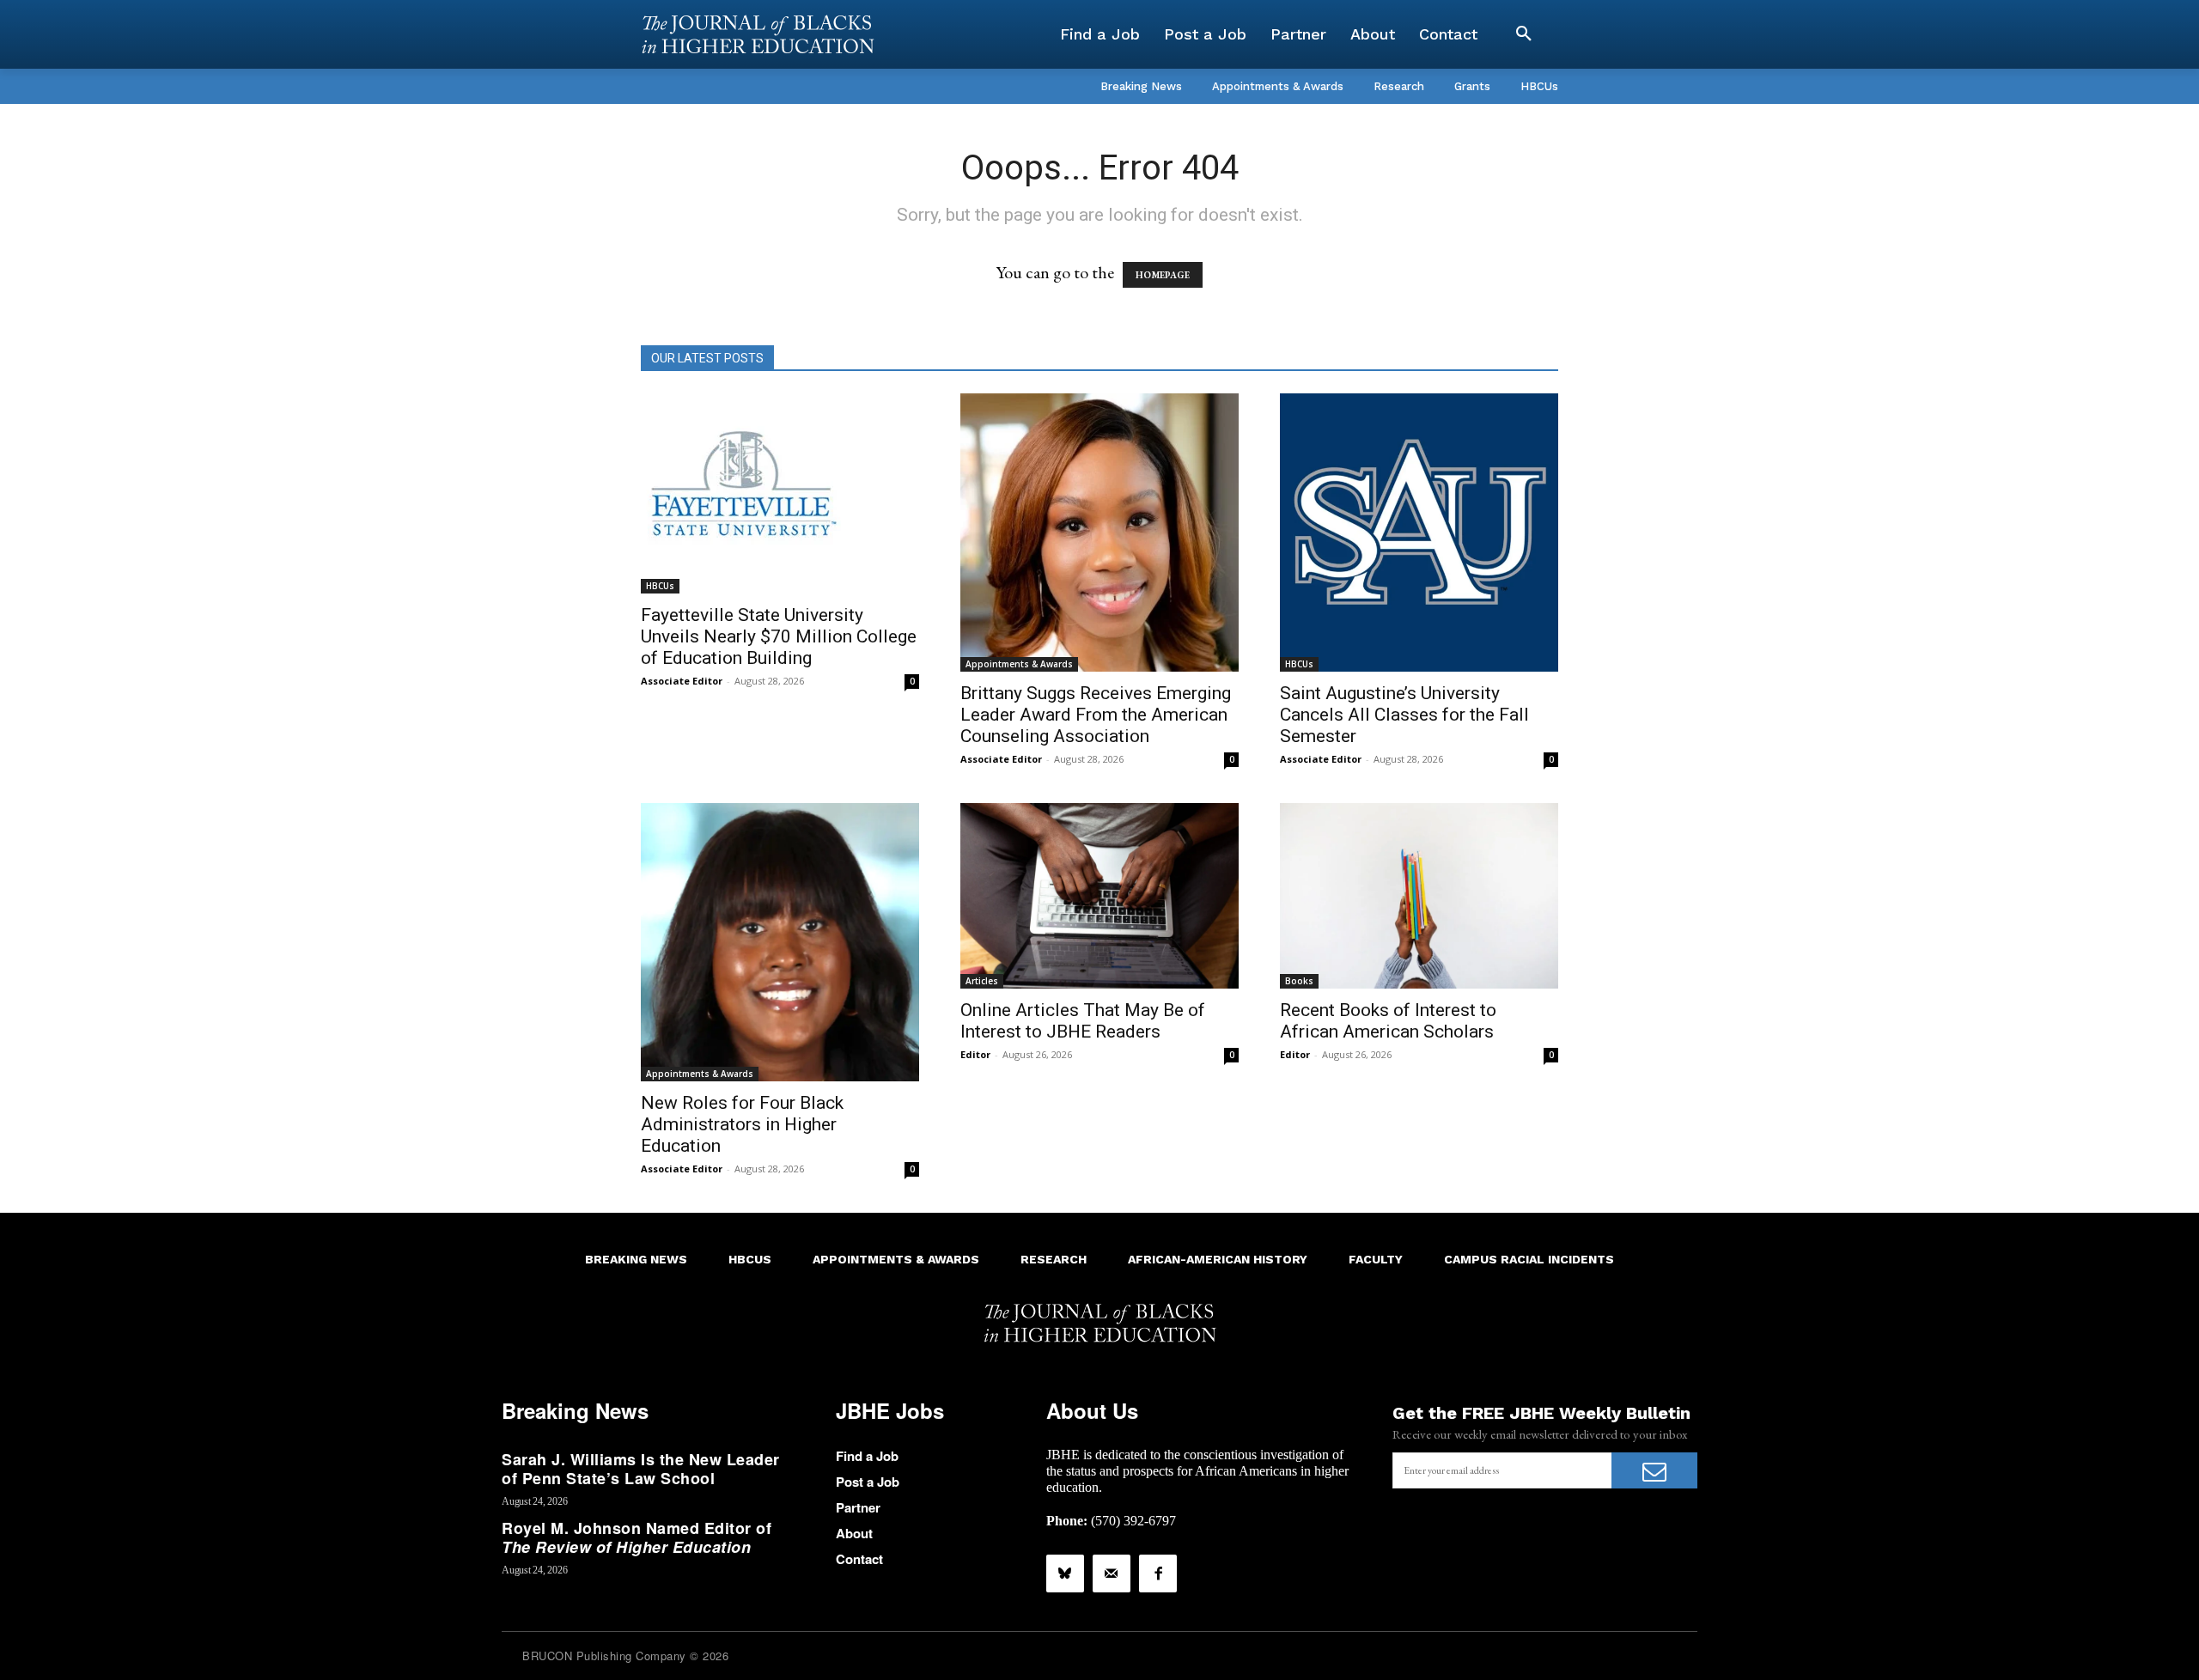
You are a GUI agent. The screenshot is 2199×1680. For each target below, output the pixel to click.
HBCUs (660, 586)
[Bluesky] (1065, 1573)
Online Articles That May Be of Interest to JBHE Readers (1083, 1021)
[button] (1524, 34)
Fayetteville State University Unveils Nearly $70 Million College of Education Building (779, 636)
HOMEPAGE (1163, 275)
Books (1299, 981)
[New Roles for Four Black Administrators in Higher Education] (780, 942)
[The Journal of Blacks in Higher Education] (758, 34)
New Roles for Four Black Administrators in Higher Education (742, 1124)
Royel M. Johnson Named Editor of (637, 1537)
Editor (975, 1054)
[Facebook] (1158, 1573)
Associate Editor (682, 681)
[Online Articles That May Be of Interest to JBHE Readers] (1099, 896)
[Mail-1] (1112, 1573)
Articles (982, 981)
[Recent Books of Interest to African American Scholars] (1419, 896)
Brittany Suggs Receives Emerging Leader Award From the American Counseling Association (1096, 715)
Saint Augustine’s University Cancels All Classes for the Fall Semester (1404, 715)
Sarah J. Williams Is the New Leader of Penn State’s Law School (641, 1469)
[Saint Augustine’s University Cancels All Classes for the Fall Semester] (1419, 533)
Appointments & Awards (1019, 664)
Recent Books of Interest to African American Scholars (1388, 1021)
